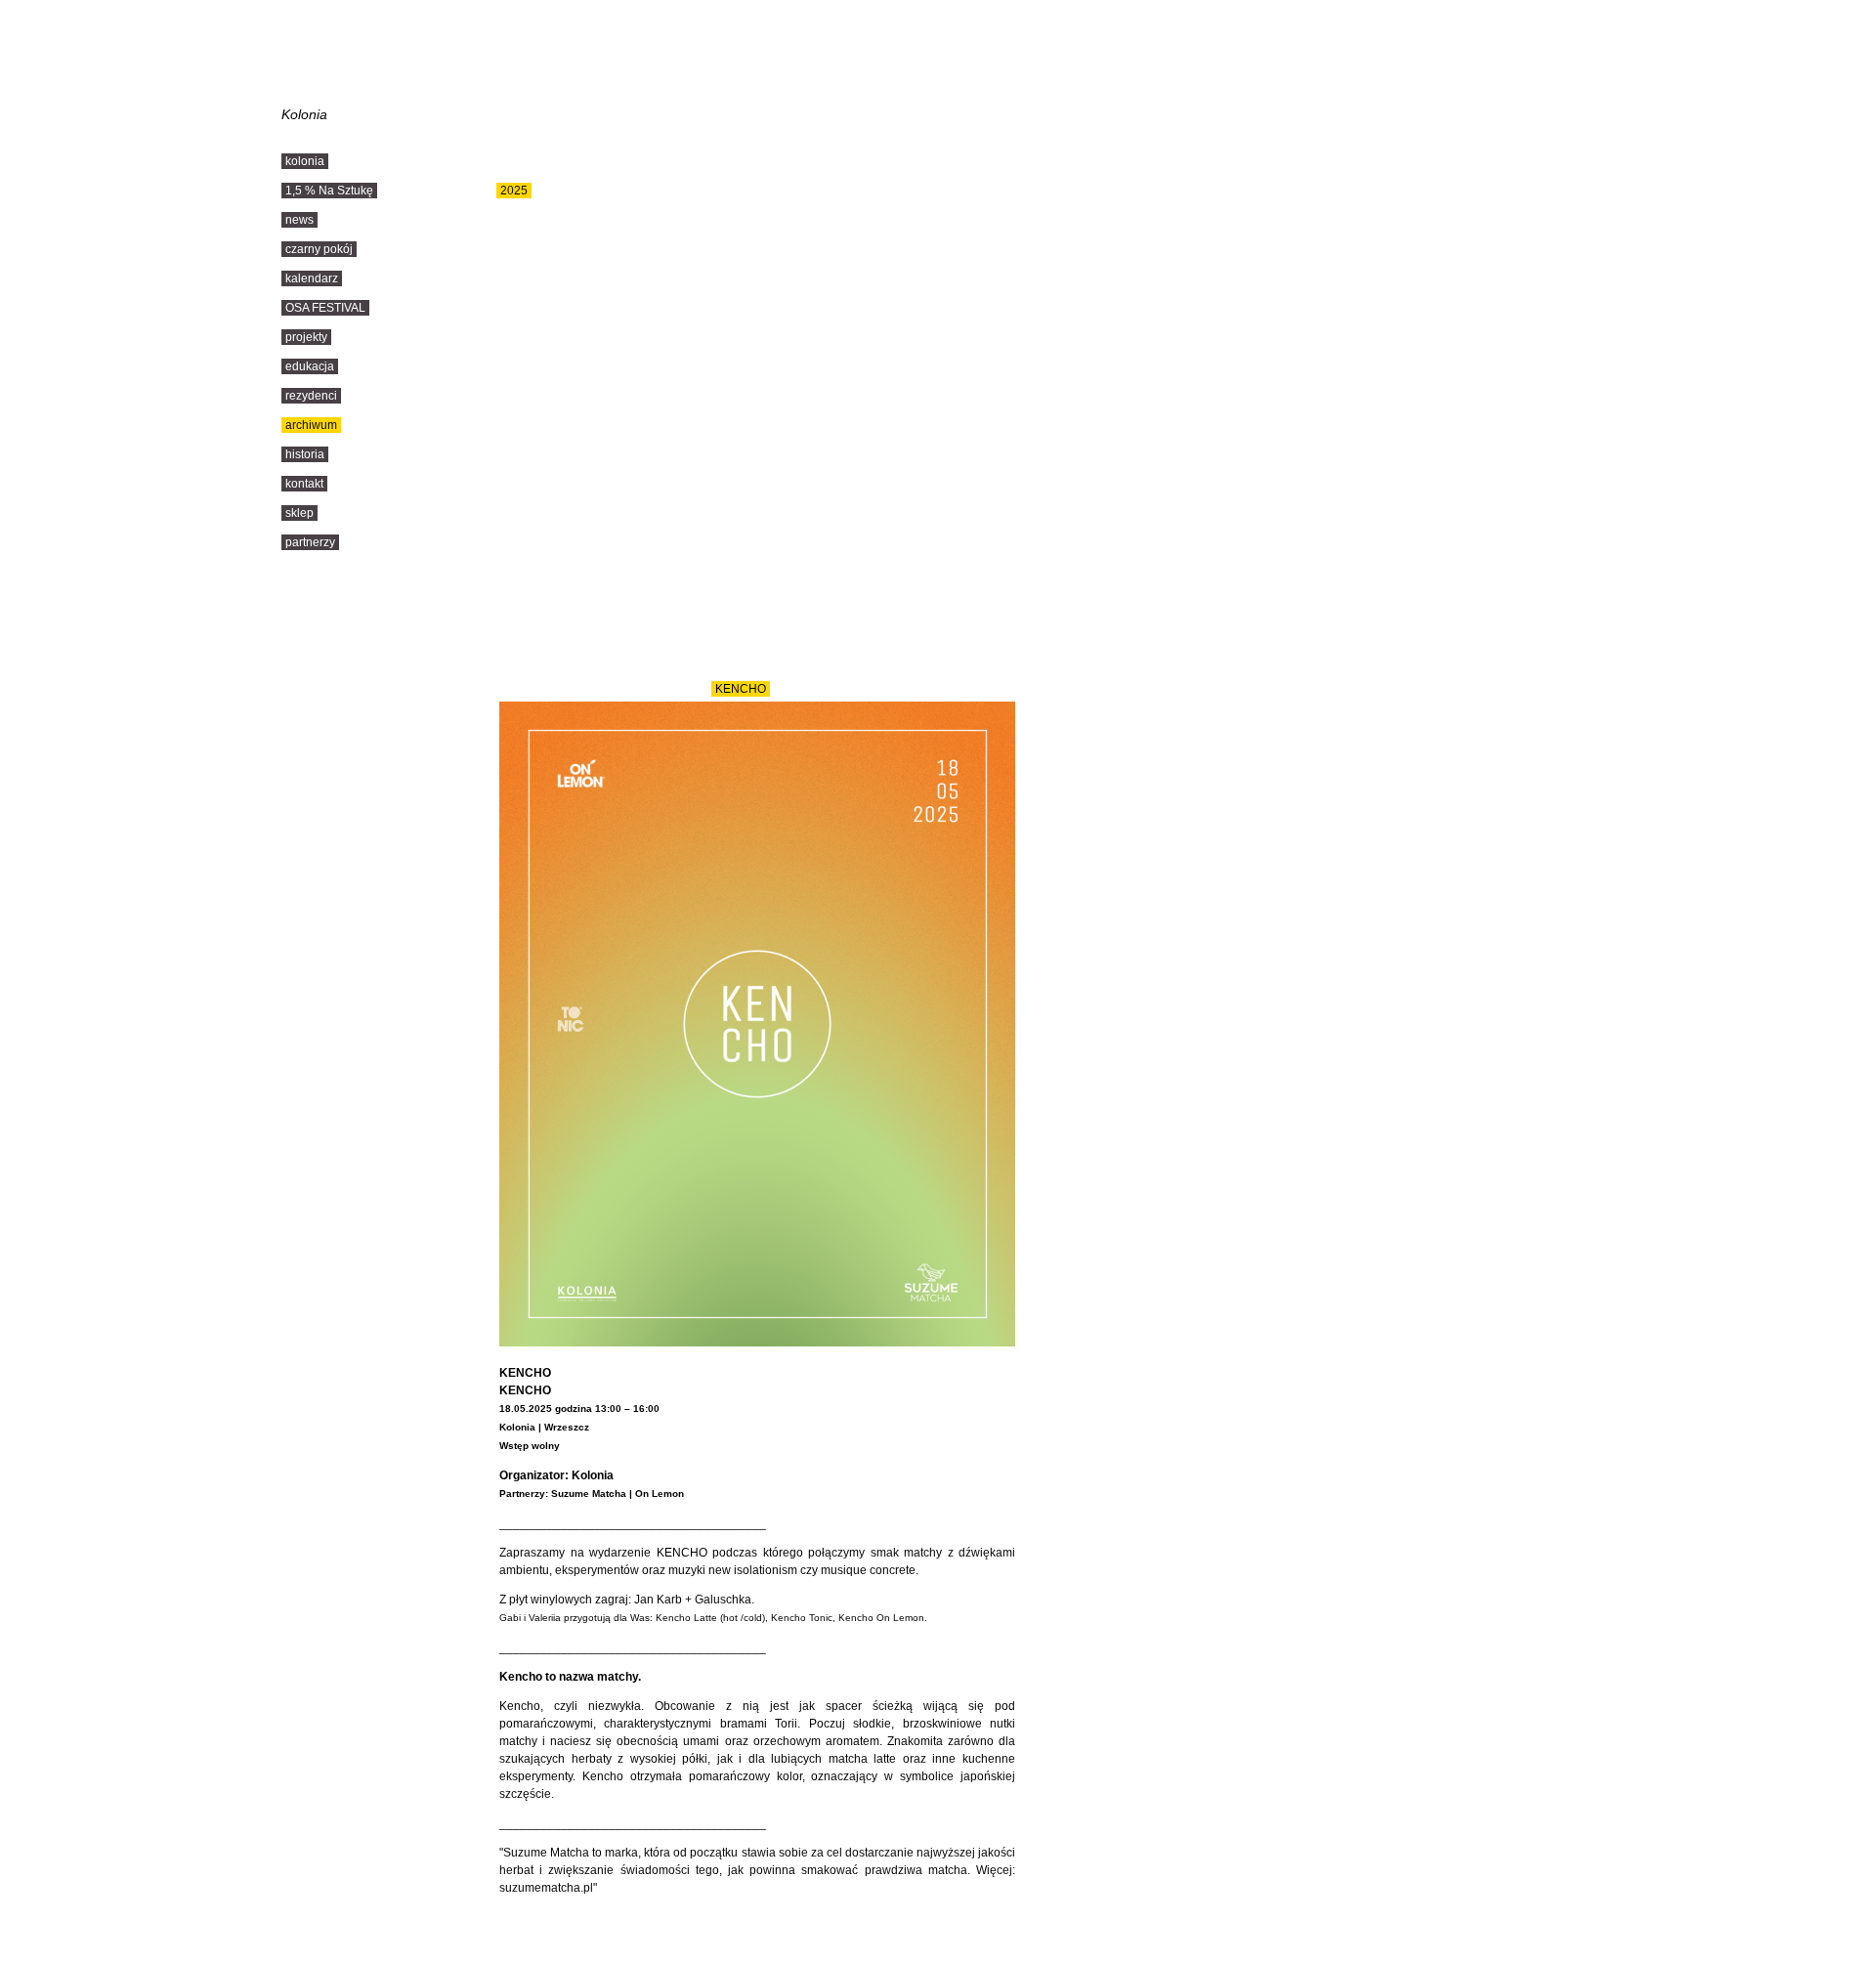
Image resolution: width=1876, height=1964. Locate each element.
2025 (514, 191)
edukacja (310, 366)
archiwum (311, 425)
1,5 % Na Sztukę (329, 191)
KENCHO (741, 689)
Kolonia (304, 114)
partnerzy (310, 542)
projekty (306, 337)
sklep (299, 513)
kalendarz (312, 278)
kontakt (304, 484)
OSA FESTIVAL (325, 308)
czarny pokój (319, 249)
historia (305, 454)
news (299, 220)
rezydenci (311, 396)
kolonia (305, 161)
